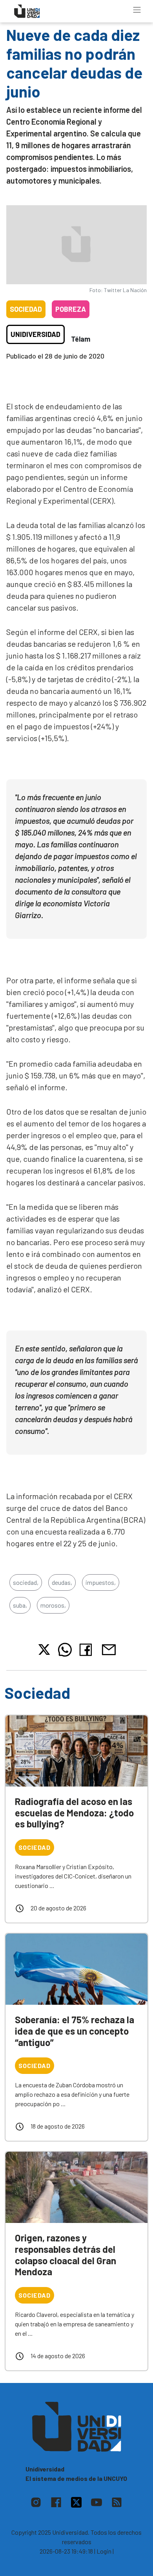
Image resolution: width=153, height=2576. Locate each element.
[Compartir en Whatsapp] (65, 1650)
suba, (20, 1605)
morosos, (53, 1605)
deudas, (62, 1582)
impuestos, (101, 1582)
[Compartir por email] (109, 1649)
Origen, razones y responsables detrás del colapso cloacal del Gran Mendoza (66, 2255)
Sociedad (26, 309)
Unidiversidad (36, 334)
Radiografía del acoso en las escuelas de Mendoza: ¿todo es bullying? (74, 1813)
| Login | (104, 2551)
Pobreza (71, 309)
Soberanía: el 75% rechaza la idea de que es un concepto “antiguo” (75, 2031)
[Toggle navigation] (137, 10)
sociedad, (26, 1582)
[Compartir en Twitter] (44, 1650)
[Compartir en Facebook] (87, 1650)
